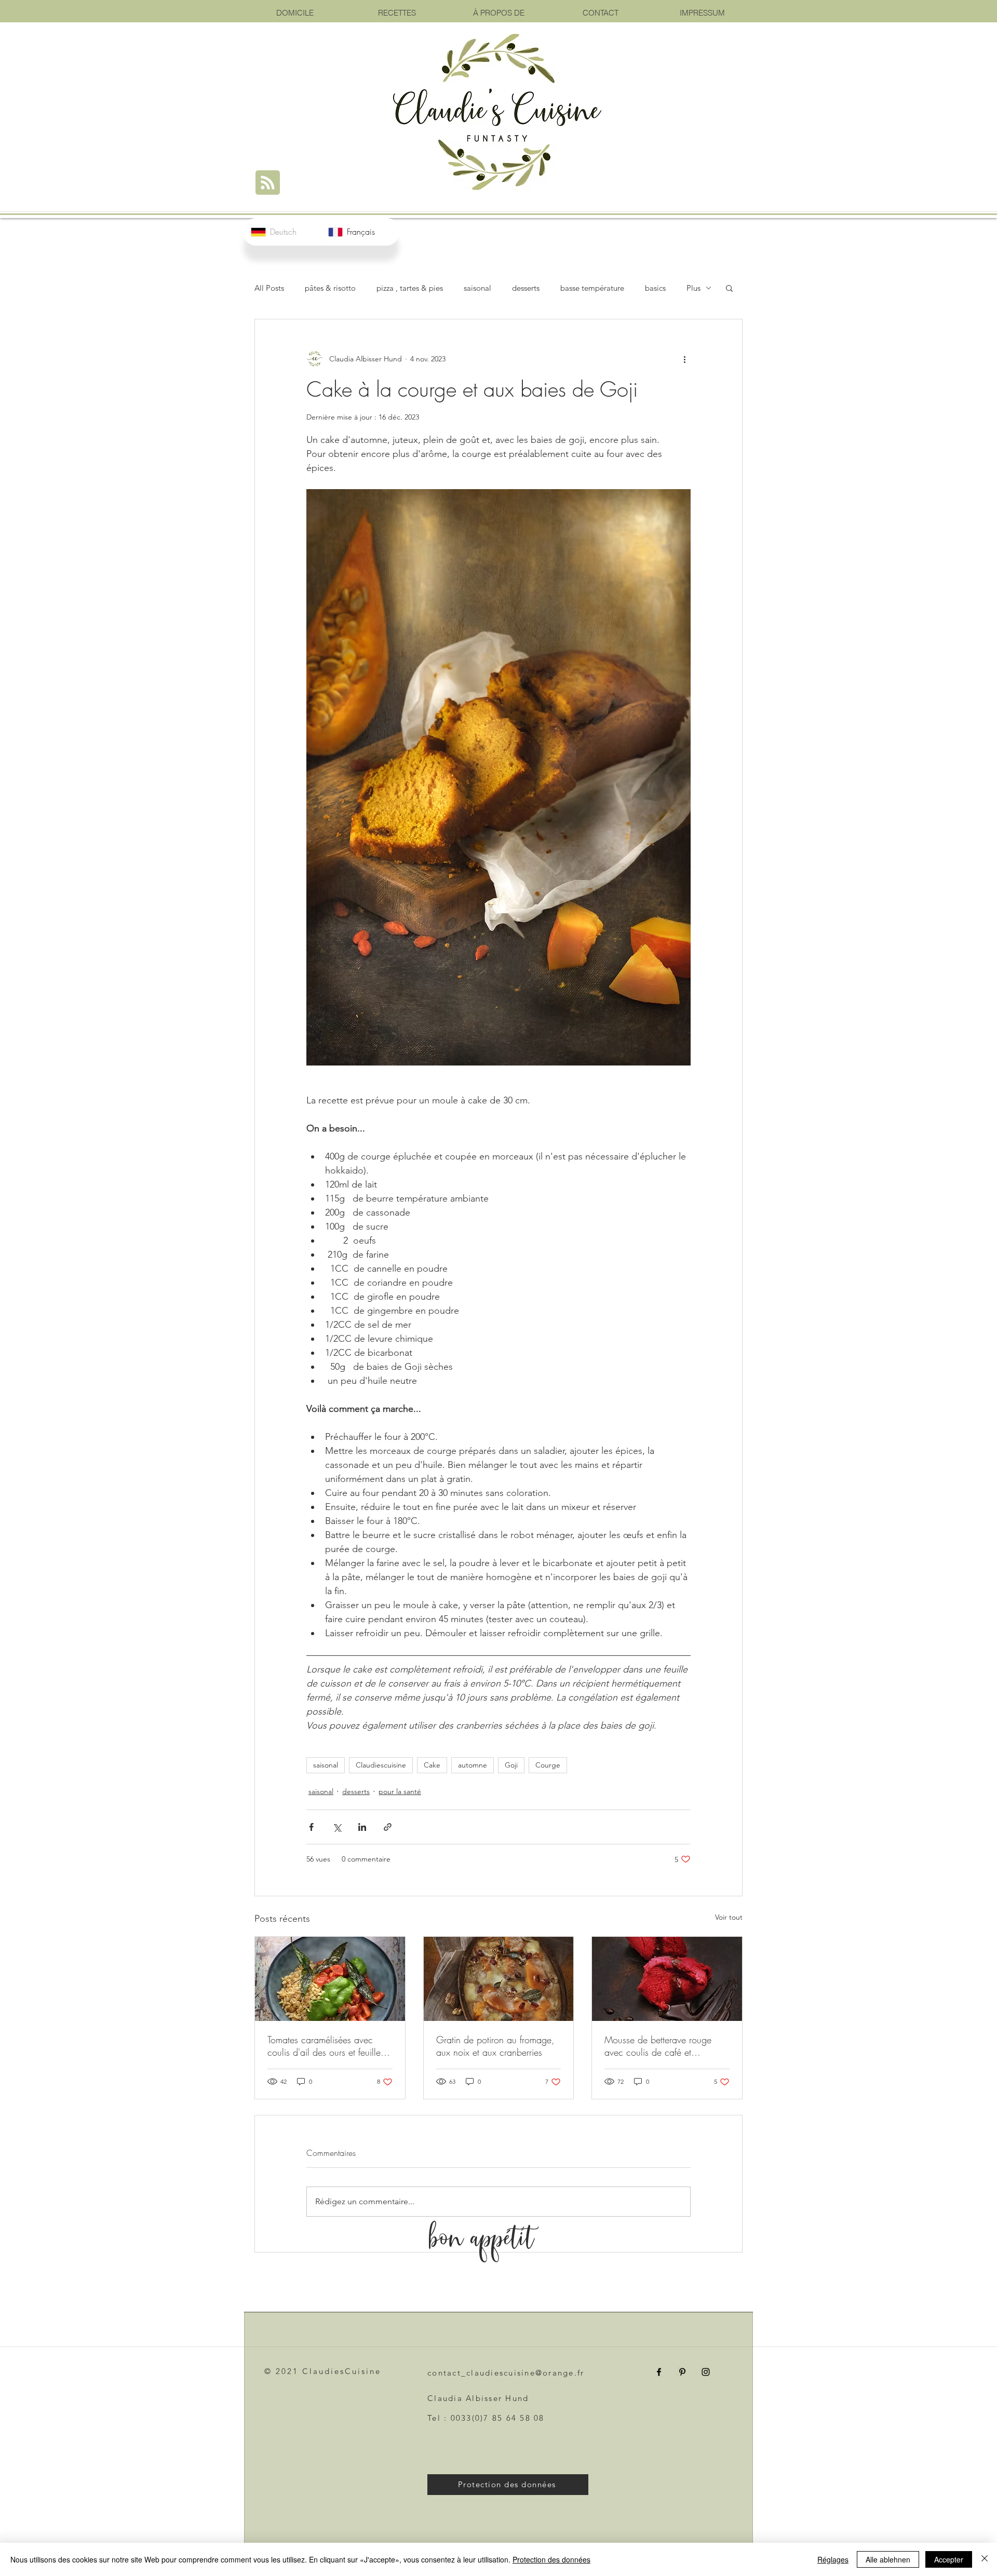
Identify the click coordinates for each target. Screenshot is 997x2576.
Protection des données (551, 2559)
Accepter (949, 2559)
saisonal (477, 288)
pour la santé (400, 1791)
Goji (511, 1765)
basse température (592, 288)
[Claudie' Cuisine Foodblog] (659, 2372)
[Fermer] (985, 2559)
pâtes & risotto (330, 288)
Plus (693, 288)
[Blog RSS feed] (268, 183)
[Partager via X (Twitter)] (337, 1827)
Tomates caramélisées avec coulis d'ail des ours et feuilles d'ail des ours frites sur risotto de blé (326, 2046)
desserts (526, 288)
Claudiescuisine (381, 1765)
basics (655, 288)
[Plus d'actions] (684, 359)
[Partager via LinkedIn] (362, 1827)
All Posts (269, 288)
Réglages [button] (833, 2559)
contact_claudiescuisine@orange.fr (506, 2373)
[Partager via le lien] (388, 1827)
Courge (548, 1765)
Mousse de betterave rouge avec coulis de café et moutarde (658, 2046)
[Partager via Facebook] (311, 1827)
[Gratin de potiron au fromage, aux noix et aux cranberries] (499, 1979)
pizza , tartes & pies (410, 288)
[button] (729, 288)
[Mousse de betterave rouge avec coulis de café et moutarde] (667, 1979)
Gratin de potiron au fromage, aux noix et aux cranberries (495, 2046)
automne (473, 1765)
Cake (432, 1765)
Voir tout (729, 1917)
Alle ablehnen (888, 2559)
